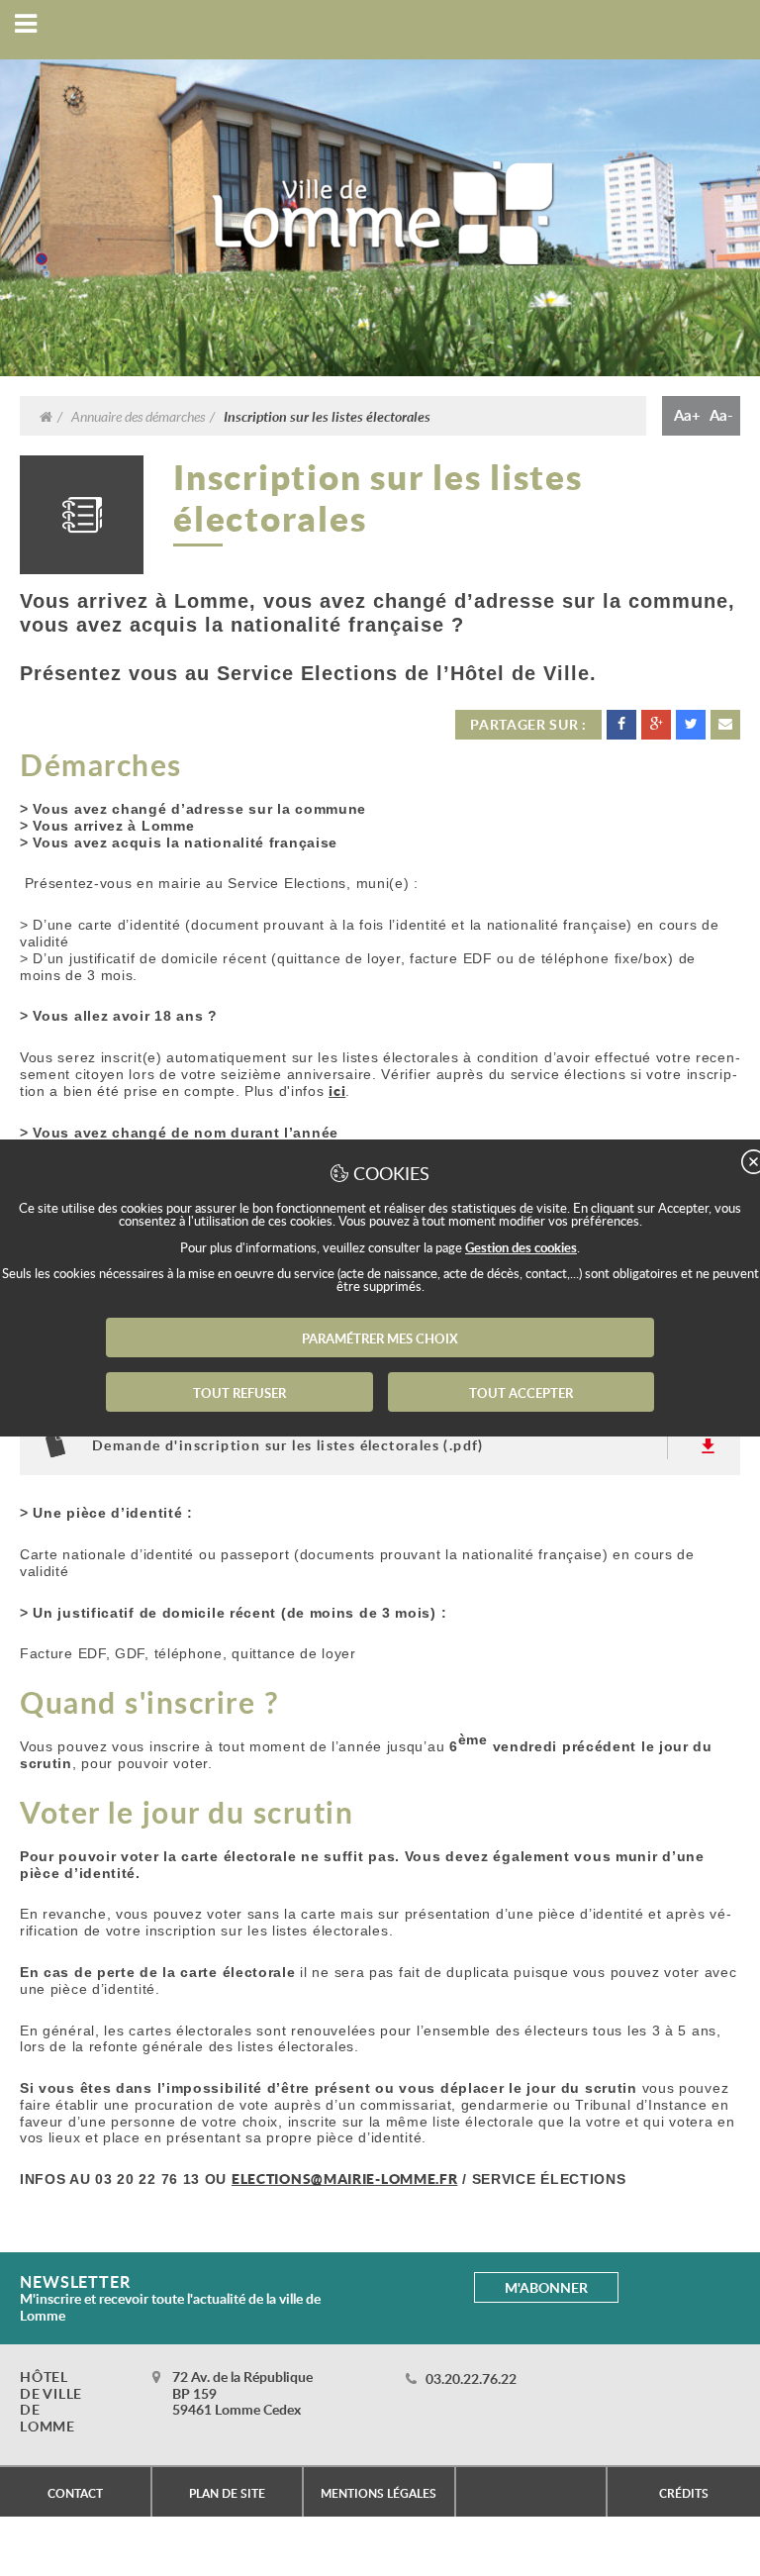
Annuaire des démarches (138, 416)
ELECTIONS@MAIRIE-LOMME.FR (345, 2179)
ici (337, 1090)
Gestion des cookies (521, 1247)
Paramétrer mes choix (380, 1338)
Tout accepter (521, 1393)
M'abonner (546, 2287)
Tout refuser (239, 1393)
